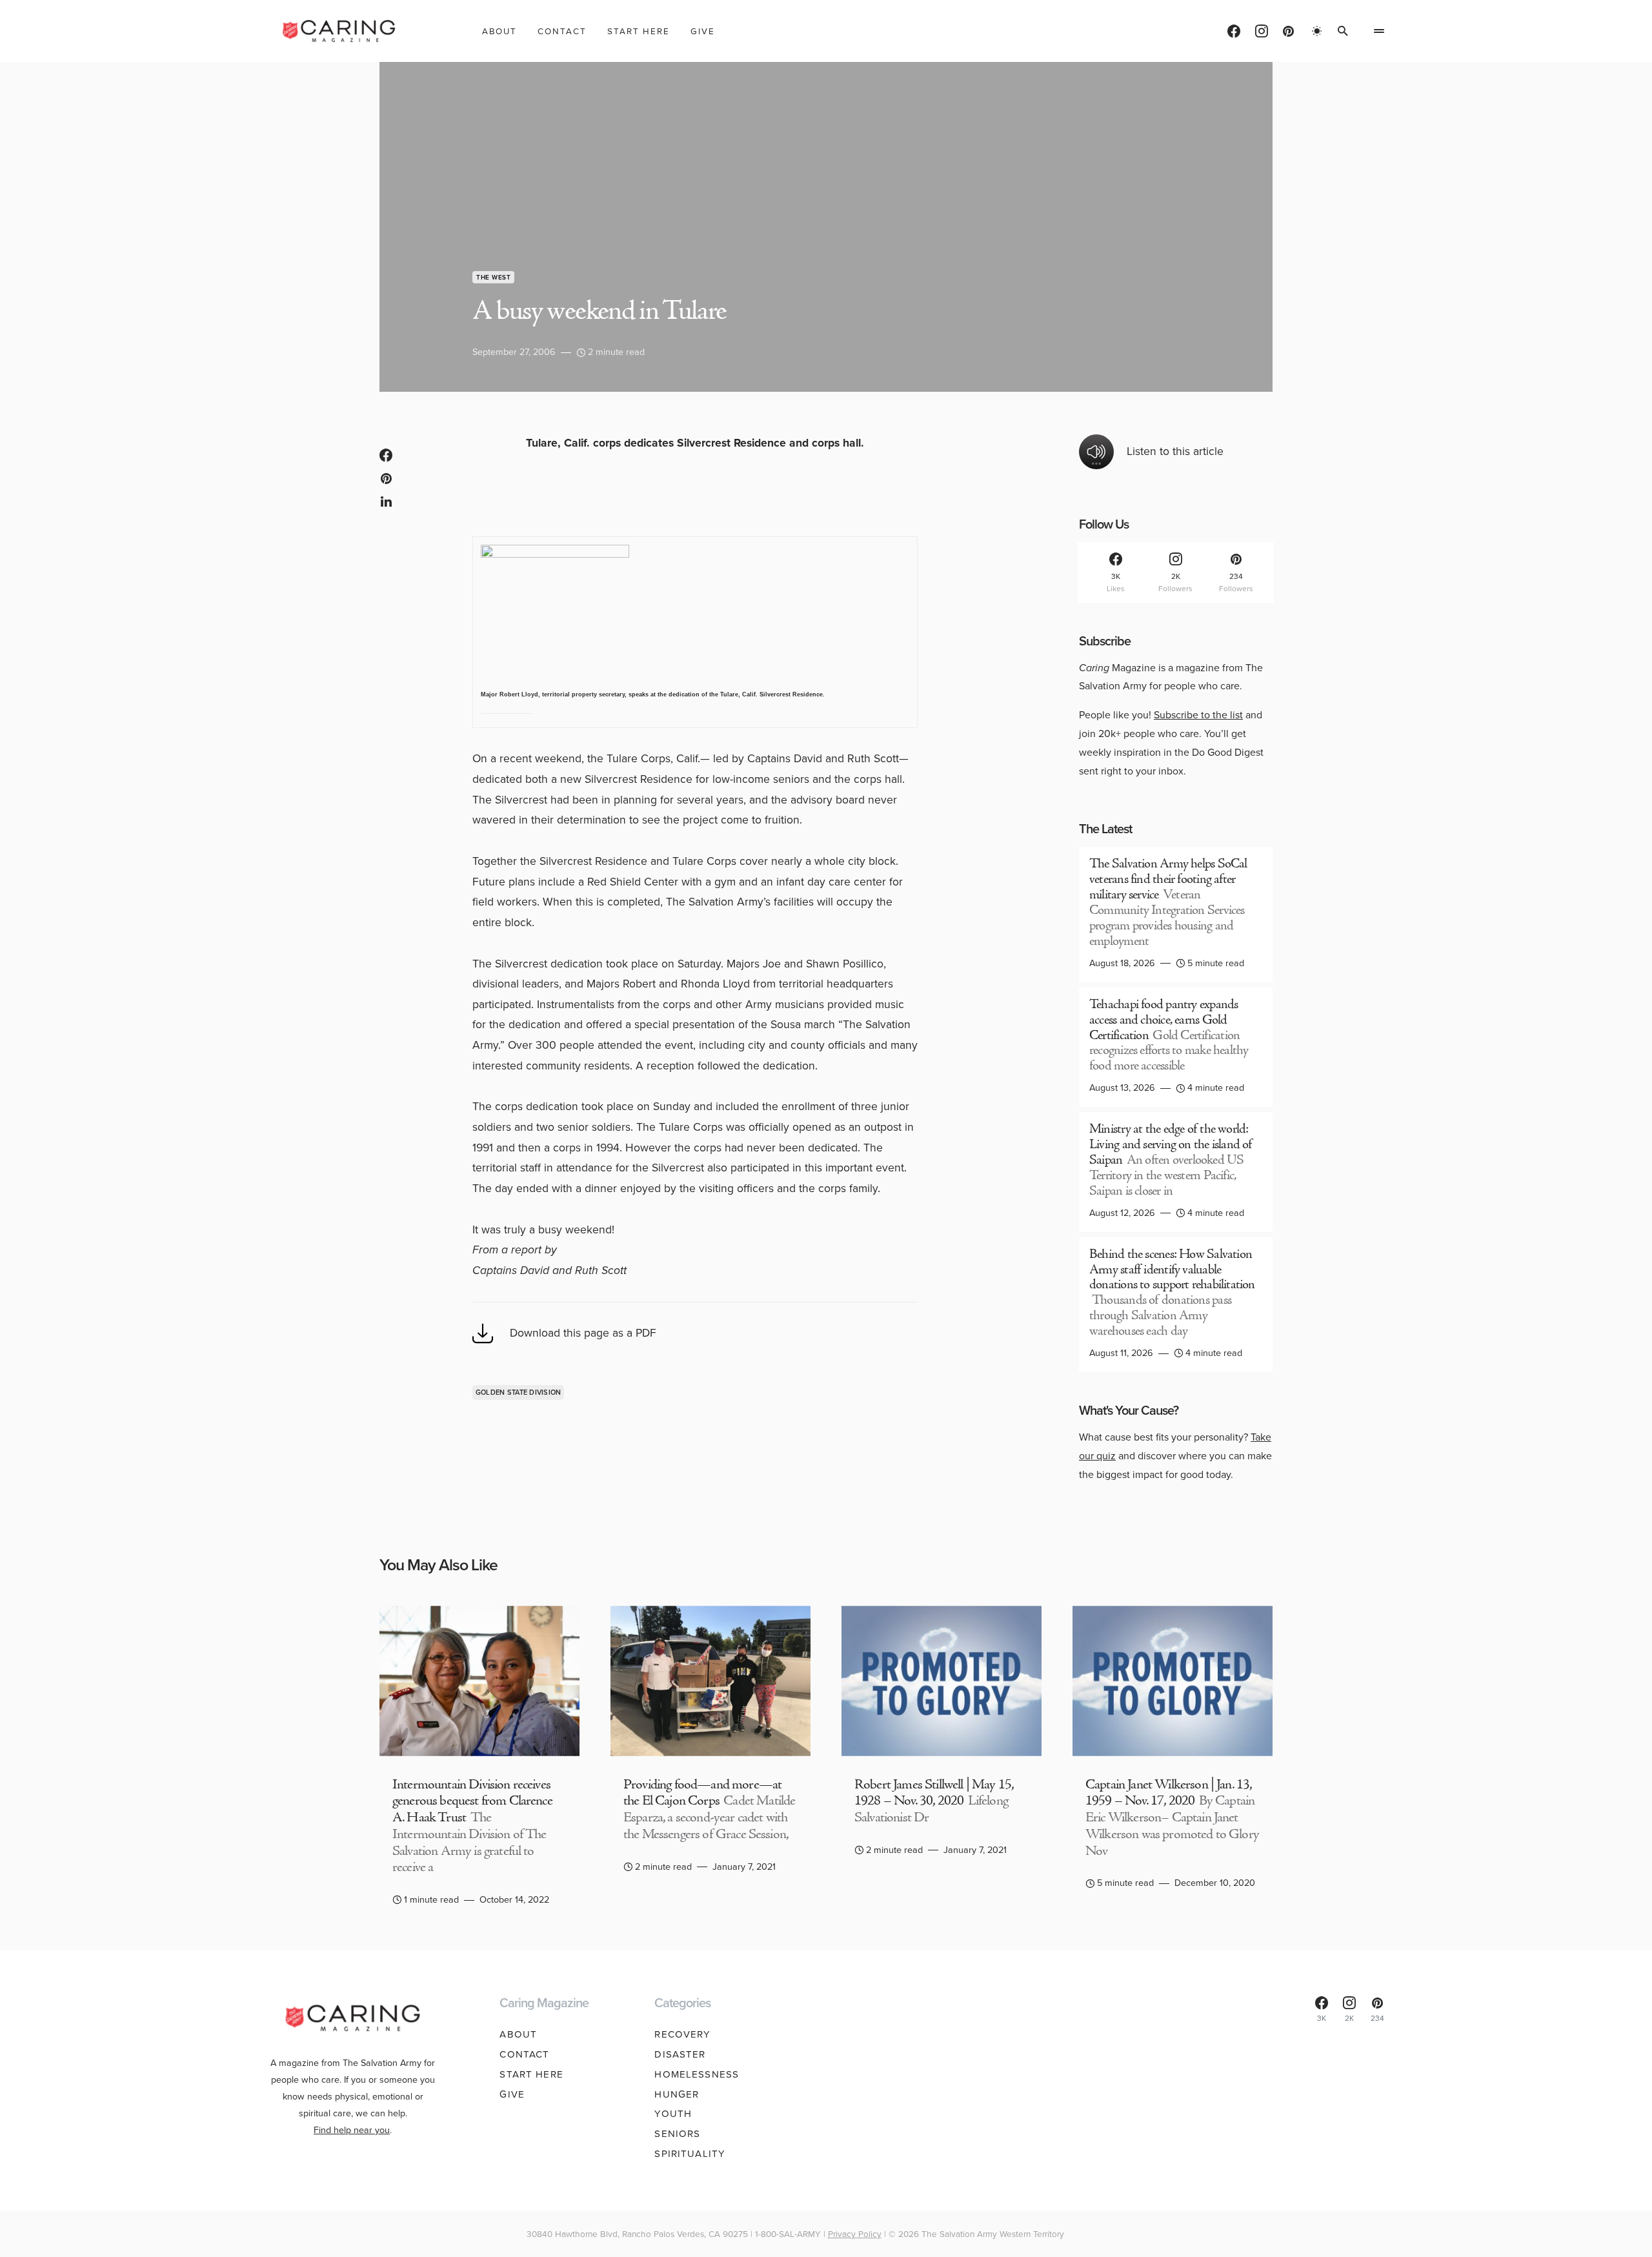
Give (512, 2094)
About (518, 2034)
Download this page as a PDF (583, 1333)
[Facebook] (1234, 31)
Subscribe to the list (1198, 715)
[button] (1317, 31)
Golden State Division (519, 1392)
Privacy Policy (855, 2234)
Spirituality (690, 2154)
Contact (524, 2054)
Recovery (682, 2034)
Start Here (531, 2074)
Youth (673, 2114)
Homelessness (697, 2074)
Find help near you (352, 2130)
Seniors (677, 2134)
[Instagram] (1262, 31)
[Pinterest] (1288, 31)
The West (493, 277)
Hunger (677, 2094)
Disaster (680, 2054)
